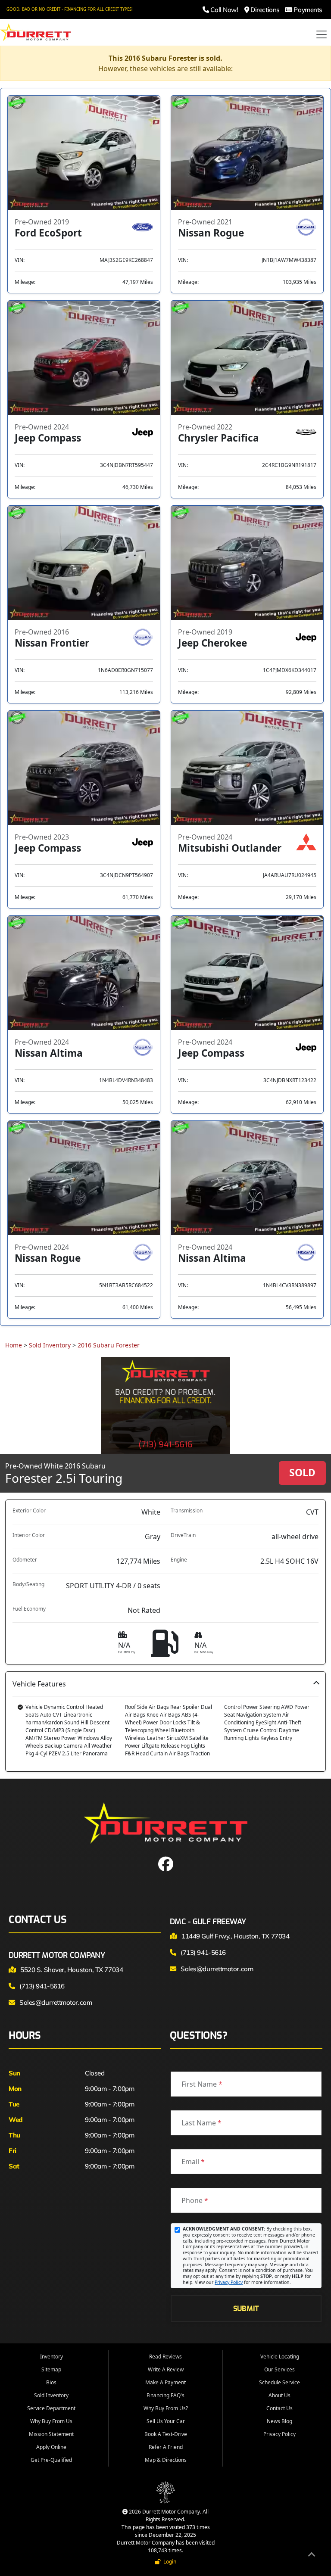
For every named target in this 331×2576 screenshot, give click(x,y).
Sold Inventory (50, 1345)
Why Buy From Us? (166, 2408)
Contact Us (279, 2408)
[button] (165, 1722)
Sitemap (51, 2369)
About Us (279, 2395)
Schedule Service (279, 2382)
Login (169, 2562)
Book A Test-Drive (166, 2434)
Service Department (51, 2408)
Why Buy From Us (51, 2421)
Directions (264, 10)
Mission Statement (51, 2434)
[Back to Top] (312, 2556)
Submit (246, 2308)
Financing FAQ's (165, 2395)
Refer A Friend (166, 2447)
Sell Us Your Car (166, 2421)
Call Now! (223, 10)
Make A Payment (165, 2382)
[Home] (36, 31)
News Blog (279, 2421)
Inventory (52, 2357)
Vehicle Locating (280, 2357)
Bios (51, 2382)
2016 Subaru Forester (109, 1345)
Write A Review (166, 2369)
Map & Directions (166, 2460)
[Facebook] (166, 1867)
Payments (307, 10)
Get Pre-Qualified (51, 2460)
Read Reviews (165, 2357)
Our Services (279, 2369)
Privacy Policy (229, 2282)
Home (14, 1345)
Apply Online (51, 2447)
